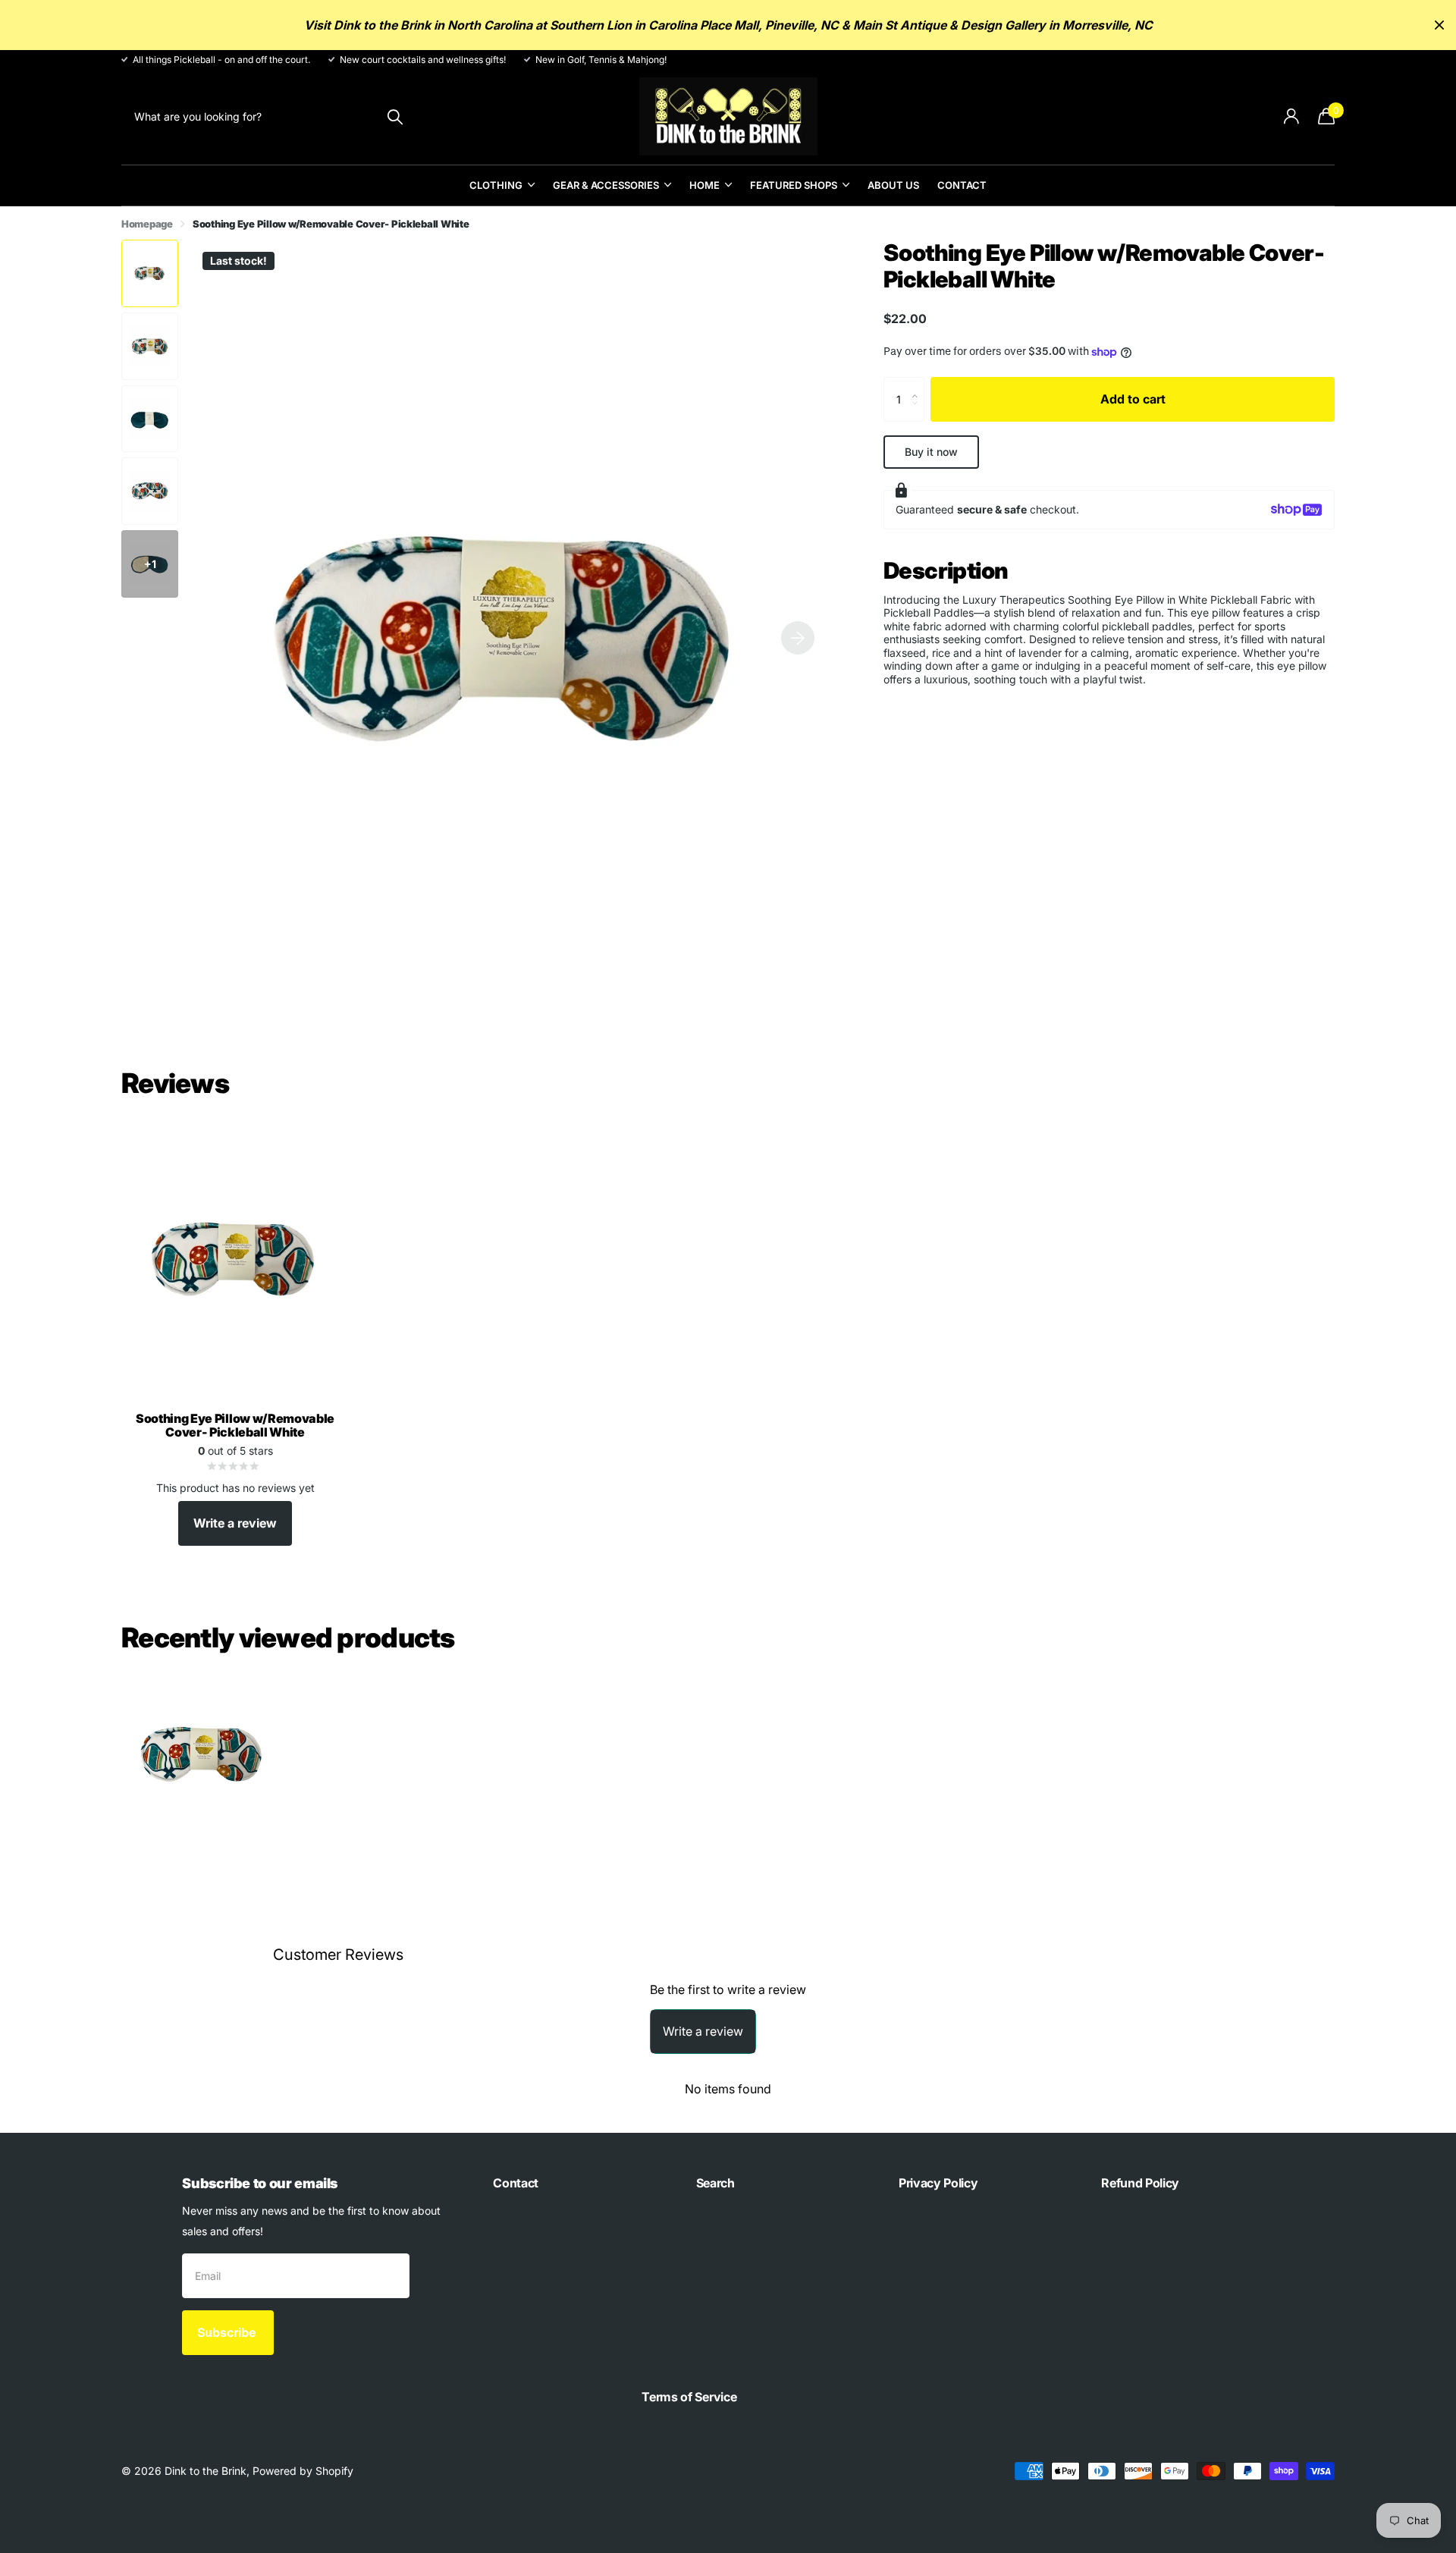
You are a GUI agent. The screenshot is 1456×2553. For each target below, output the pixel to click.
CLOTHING (496, 185)
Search (715, 2183)
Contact (962, 185)
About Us (893, 185)
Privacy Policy (938, 2183)
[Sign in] (1291, 116)
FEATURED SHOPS (794, 185)
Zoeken (395, 116)
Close (1439, 25)
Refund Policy (1140, 2183)
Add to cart (1133, 399)
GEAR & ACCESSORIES (606, 185)
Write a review (235, 1523)
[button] (798, 637)
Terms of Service (689, 2397)
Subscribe (228, 2332)
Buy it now (931, 452)
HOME (704, 185)
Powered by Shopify (303, 2471)
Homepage (147, 224)
